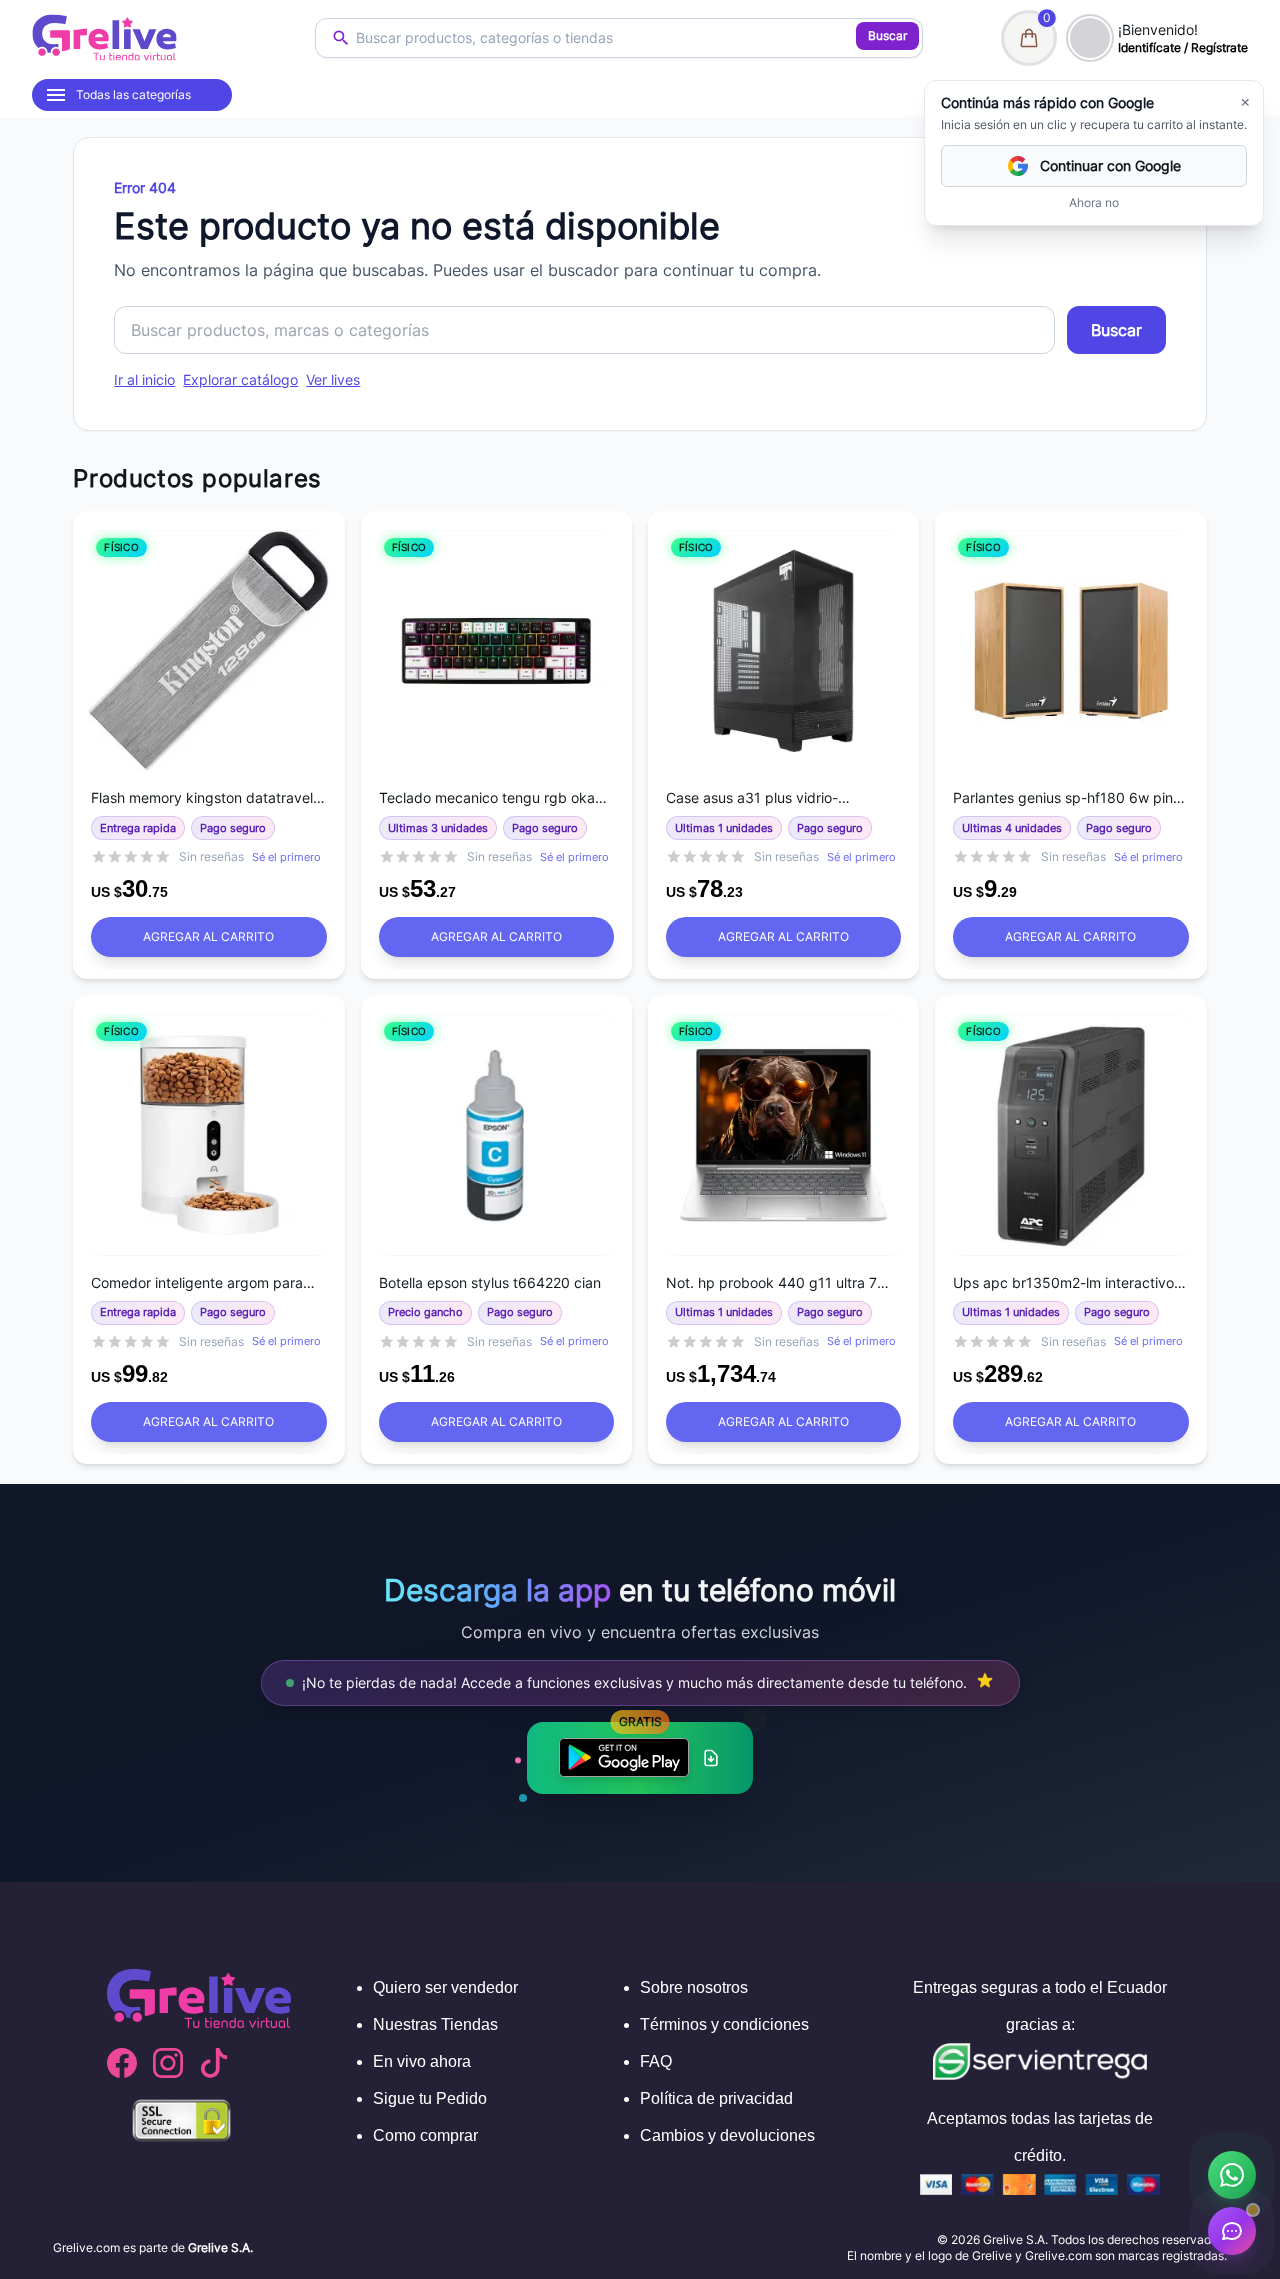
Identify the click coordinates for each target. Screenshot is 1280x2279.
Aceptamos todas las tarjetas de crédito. (1040, 2137)
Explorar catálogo (240, 379)
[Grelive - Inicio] (104, 37)
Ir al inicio (144, 379)
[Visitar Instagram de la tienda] (168, 2063)
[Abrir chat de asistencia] (1232, 2231)
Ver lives (333, 379)
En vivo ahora (422, 2061)
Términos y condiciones (724, 2024)
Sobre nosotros (694, 1987)
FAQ (656, 2061)
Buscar (887, 35)
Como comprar (425, 2135)
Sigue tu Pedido (430, 2098)
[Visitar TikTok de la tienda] (214, 2063)
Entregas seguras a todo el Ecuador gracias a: (1040, 2006)
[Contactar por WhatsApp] (1232, 2175)
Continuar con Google (1110, 165)
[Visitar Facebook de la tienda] (122, 2063)
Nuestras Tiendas (435, 2024)
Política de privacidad (716, 2098)
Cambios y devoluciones (727, 2135)
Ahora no (1094, 202)
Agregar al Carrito (208, 936)
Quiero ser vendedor (445, 1987)
